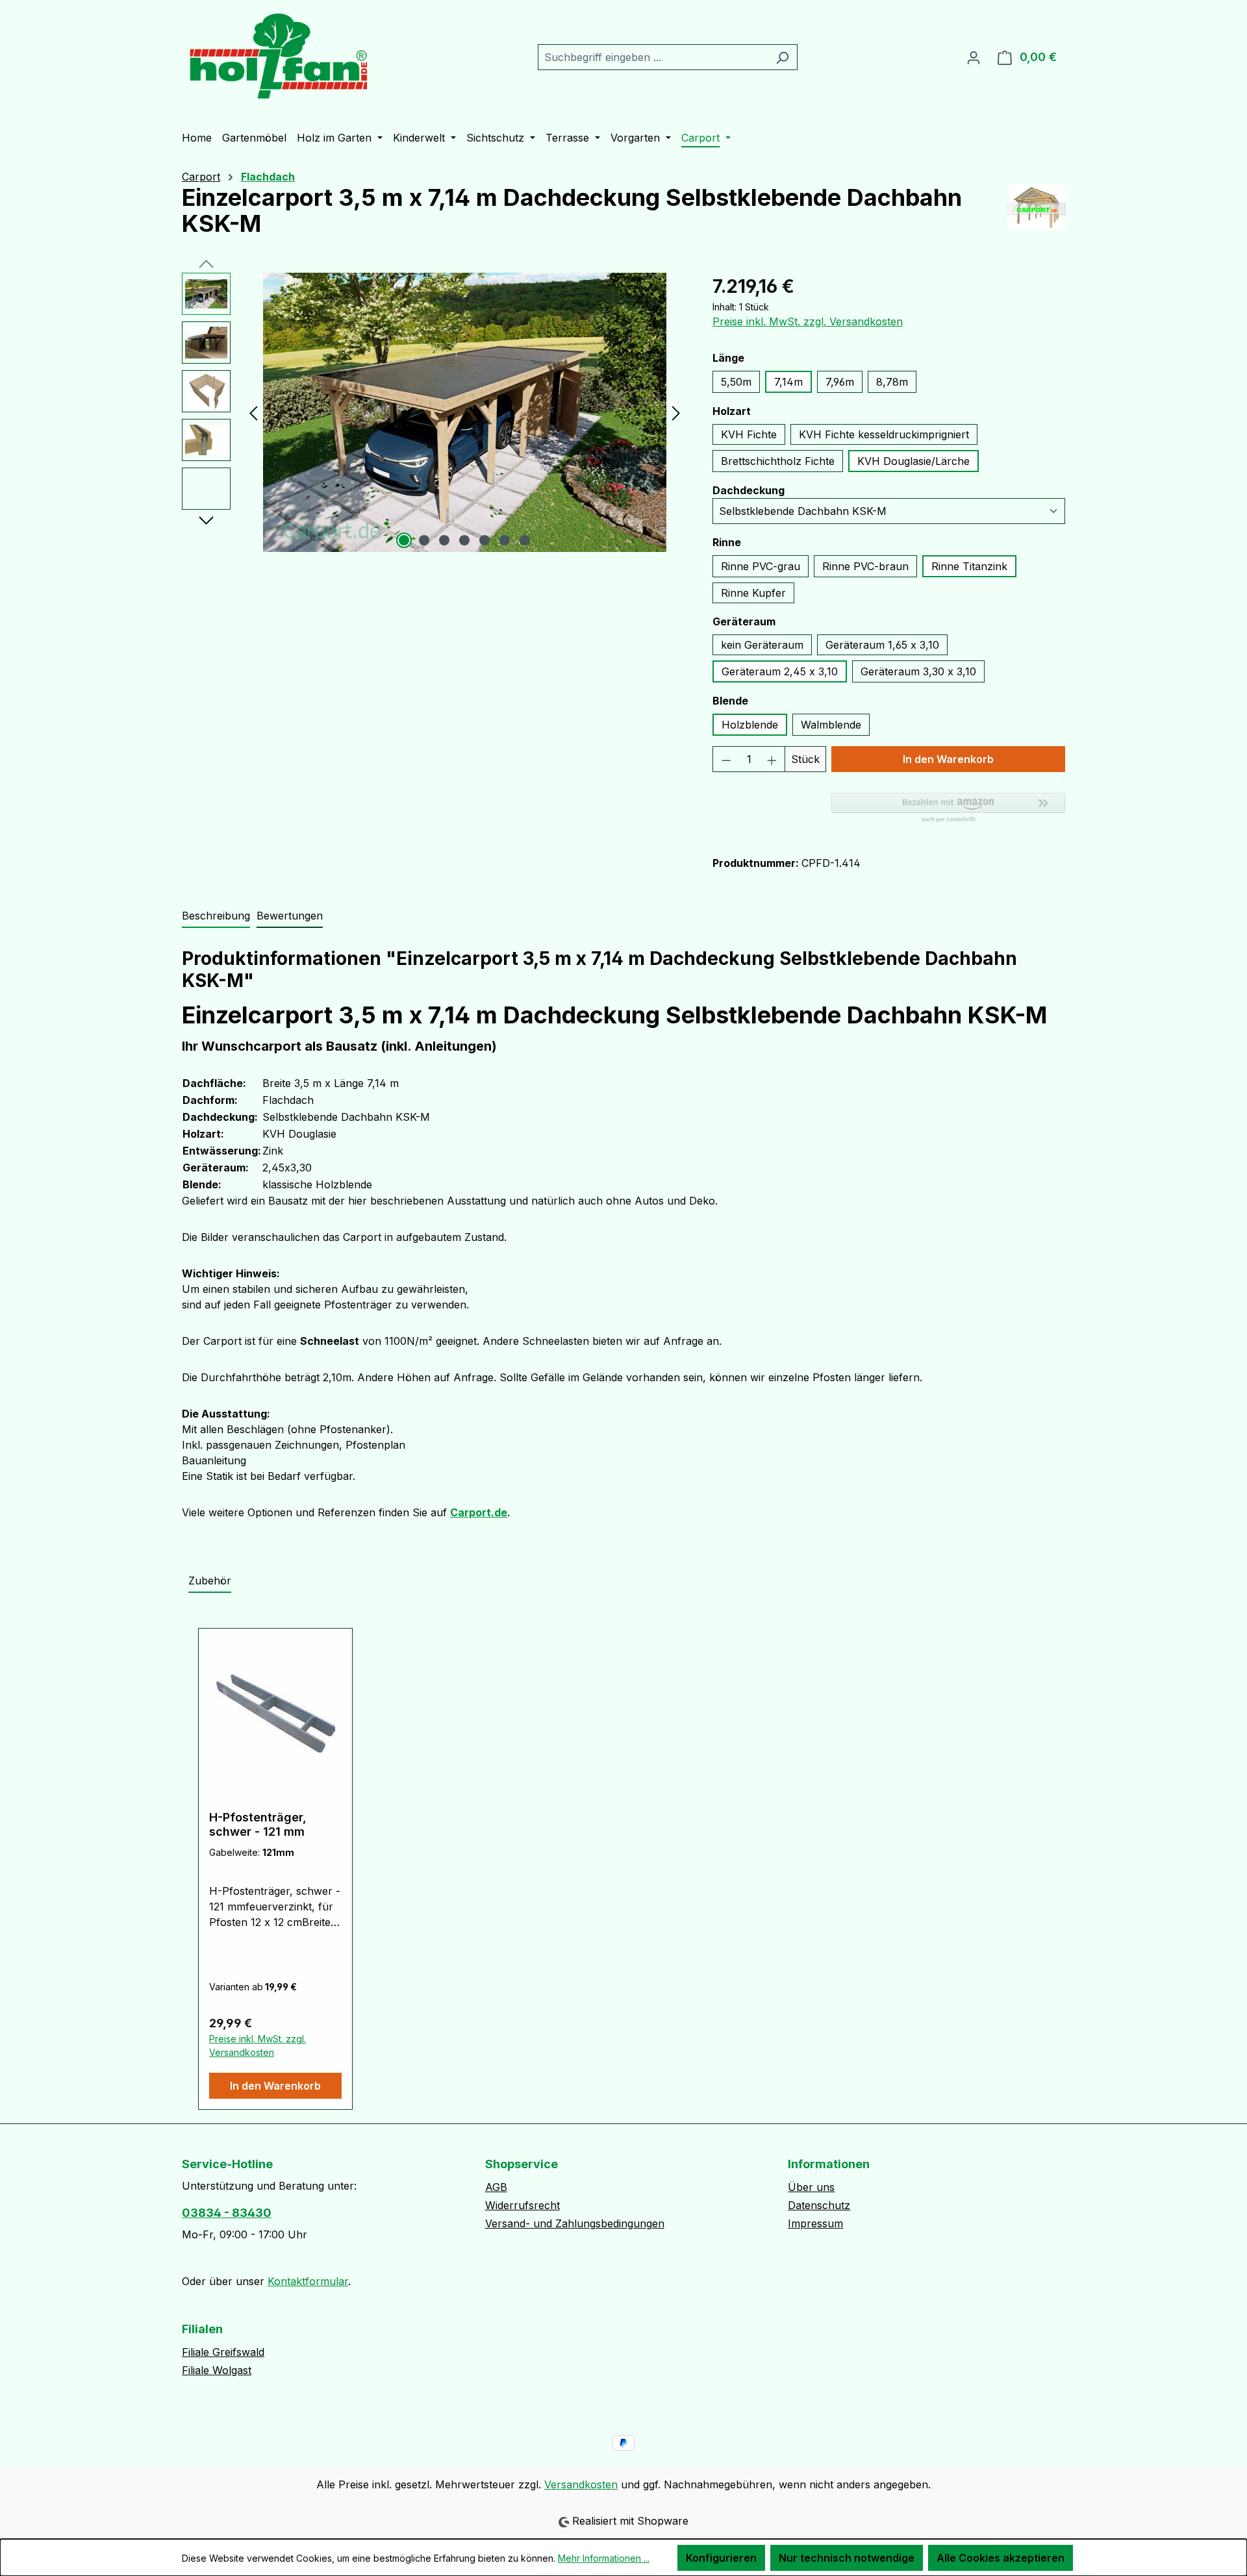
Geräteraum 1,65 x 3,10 (882, 645)
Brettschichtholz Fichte (778, 461)
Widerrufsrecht (523, 2205)
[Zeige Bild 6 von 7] (505, 540)
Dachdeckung (749, 490)
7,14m (788, 382)
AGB (496, 2187)
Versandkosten (581, 2484)
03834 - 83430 (227, 2213)
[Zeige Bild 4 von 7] (464, 540)
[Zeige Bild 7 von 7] (525, 540)
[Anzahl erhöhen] (772, 759)
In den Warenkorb (948, 759)
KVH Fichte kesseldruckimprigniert (884, 434)
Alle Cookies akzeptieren (1001, 2558)
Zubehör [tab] (210, 1581)
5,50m (736, 382)
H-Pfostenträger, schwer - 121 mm (258, 1824)
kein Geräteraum (762, 645)
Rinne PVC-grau (761, 566)
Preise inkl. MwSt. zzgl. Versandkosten (808, 321)
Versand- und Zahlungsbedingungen (575, 2223)
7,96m (840, 382)
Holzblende (750, 725)
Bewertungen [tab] (290, 916)
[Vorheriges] (253, 413)
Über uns (811, 2187)
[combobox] (653, 57)
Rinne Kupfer (753, 593)
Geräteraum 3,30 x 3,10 (918, 671)
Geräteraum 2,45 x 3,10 (780, 671)
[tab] (216, 916)
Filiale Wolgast (217, 2370)
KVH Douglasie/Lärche (913, 461)
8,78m (892, 382)
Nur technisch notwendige (847, 2558)
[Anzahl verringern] (726, 759)
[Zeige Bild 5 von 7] (485, 540)
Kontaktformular (308, 2281)
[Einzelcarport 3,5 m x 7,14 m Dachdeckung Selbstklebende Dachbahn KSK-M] (465, 412)
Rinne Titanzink (969, 566)
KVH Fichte (749, 434)
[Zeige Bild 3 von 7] (444, 540)
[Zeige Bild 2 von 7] (424, 540)
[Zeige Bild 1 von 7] (404, 540)
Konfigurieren (721, 2558)
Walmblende (831, 725)
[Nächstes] (676, 413)
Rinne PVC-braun (865, 566)
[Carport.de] (1036, 216)
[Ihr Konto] (974, 57)
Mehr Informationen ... (604, 2558)
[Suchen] (782, 57)
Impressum (815, 2223)
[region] (434, 412)
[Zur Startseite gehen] (279, 55)
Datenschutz (819, 2205)
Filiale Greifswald (223, 2352)
